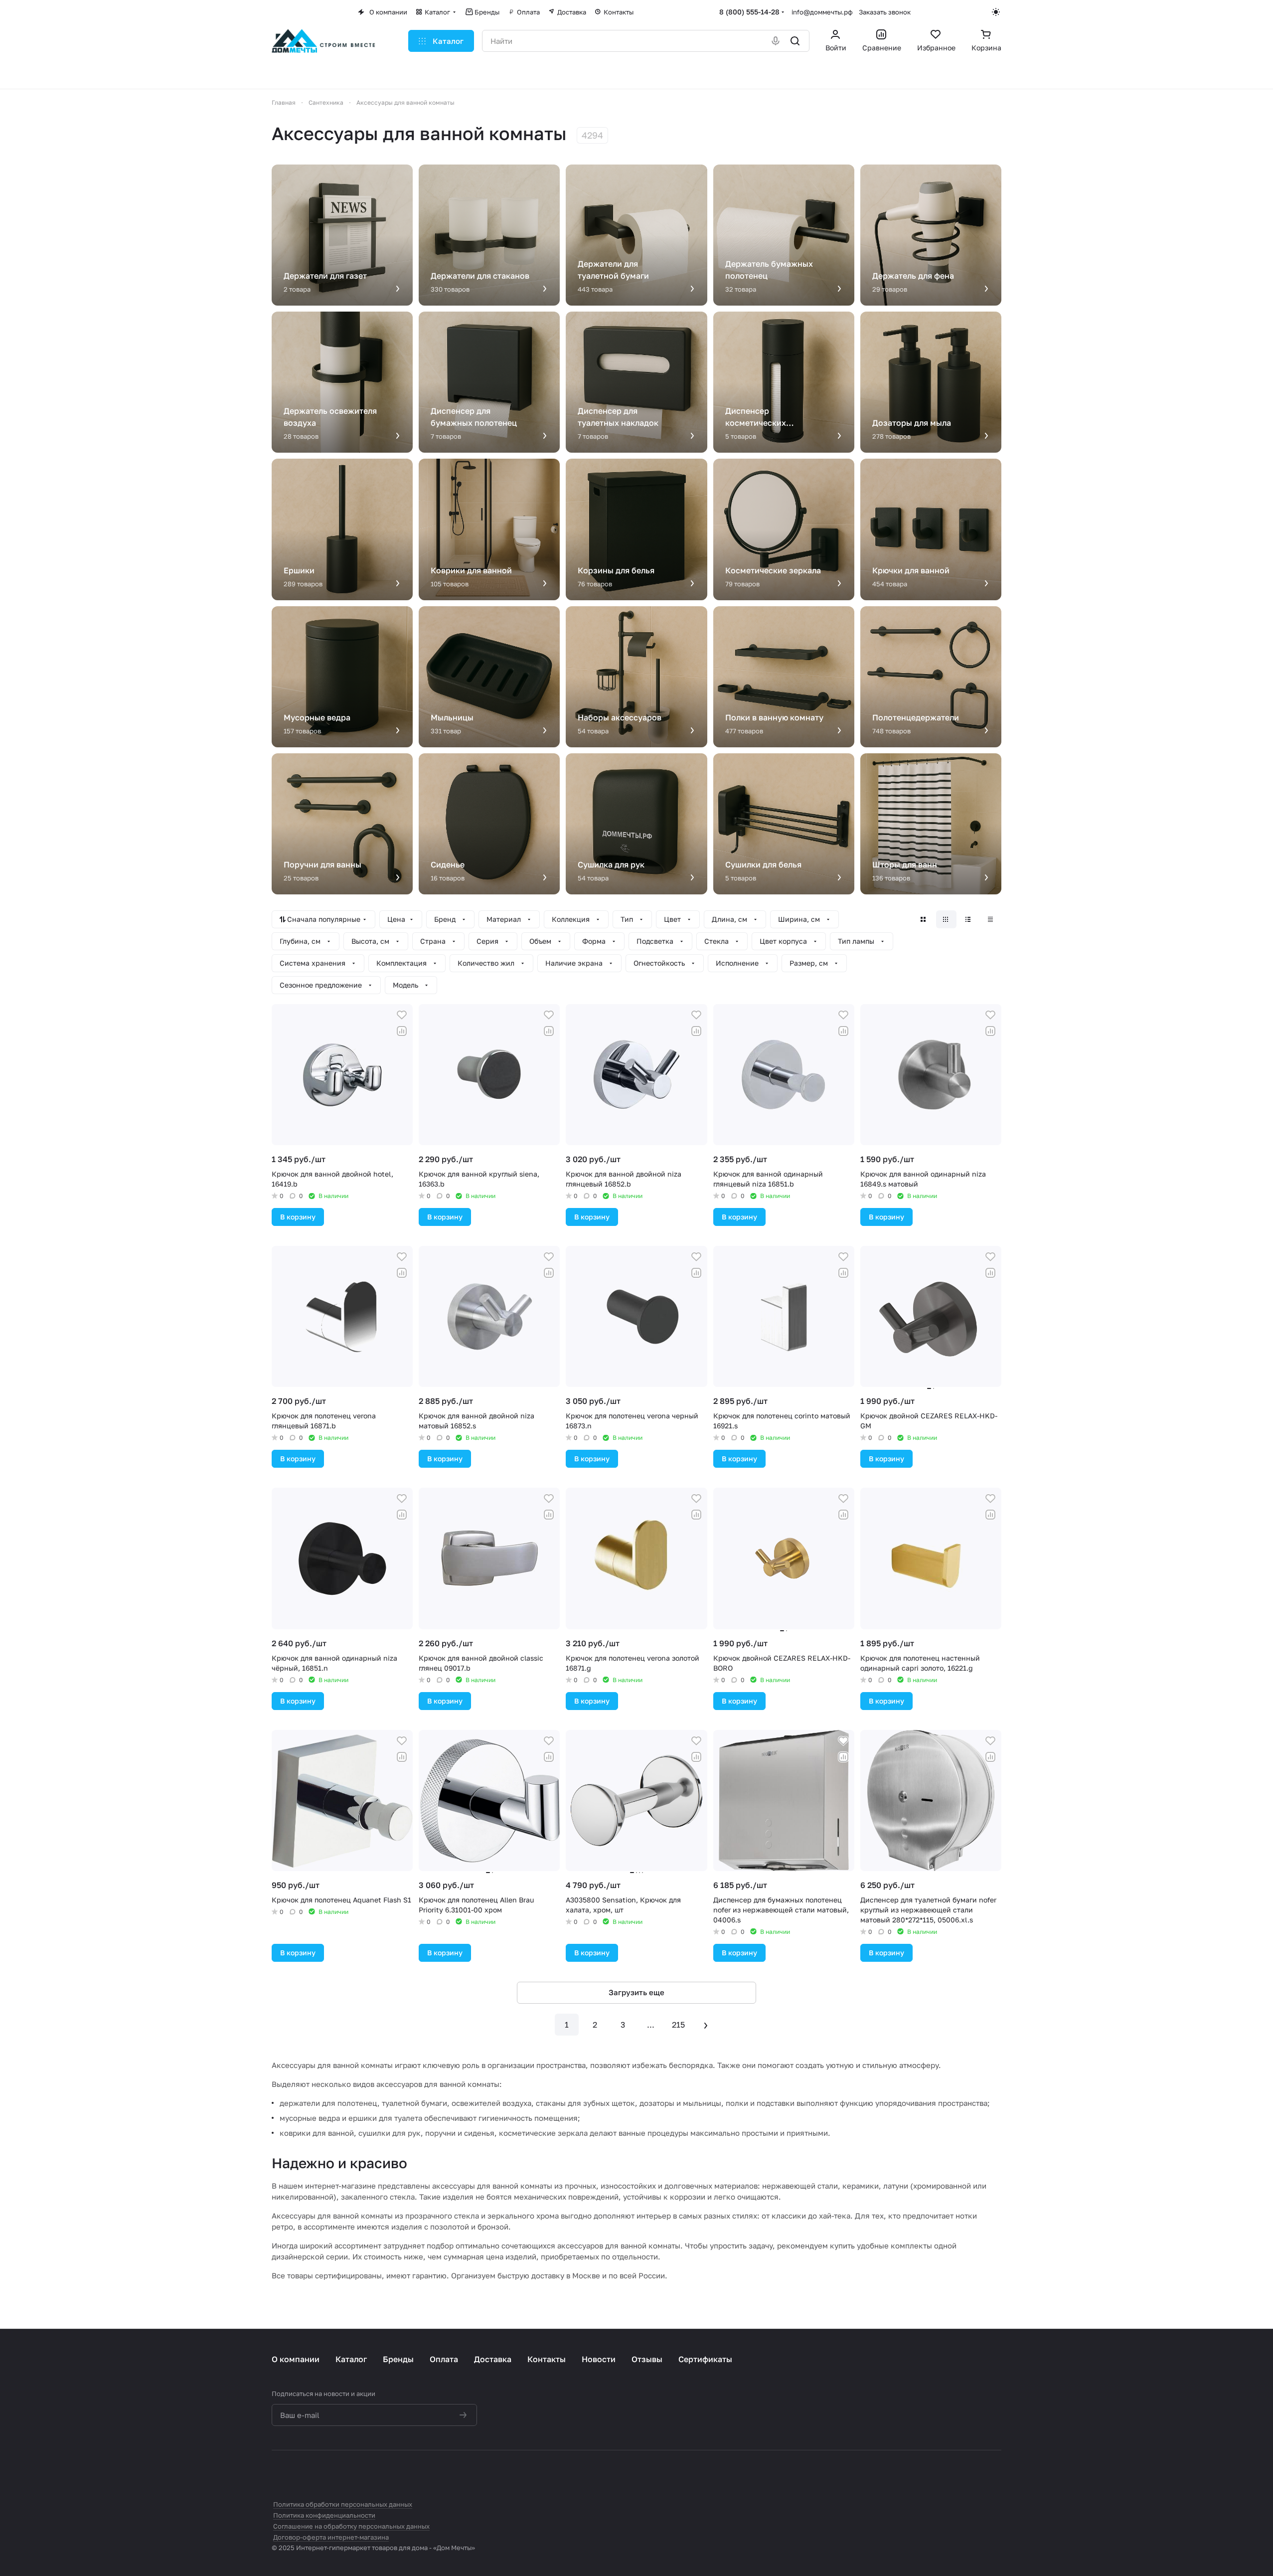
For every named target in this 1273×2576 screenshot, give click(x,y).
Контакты (547, 2359)
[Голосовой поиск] (776, 41)
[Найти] (796, 41)
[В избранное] (402, 1015)
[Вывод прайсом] (991, 919)
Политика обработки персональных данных (343, 2504)
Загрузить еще (636, 1992)
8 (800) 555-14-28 (749, 12)
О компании (296, 2359)
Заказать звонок (885, 12)
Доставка (493, 2359)
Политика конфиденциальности (324, 2515)
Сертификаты (705, 2359)
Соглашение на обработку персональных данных (351, 2526)
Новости (599, 2359)
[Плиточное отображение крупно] (924, 919)
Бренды (398, 2359)
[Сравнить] (402, 1031)
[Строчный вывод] (969, 919)
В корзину (298, 1217)
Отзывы (647, 2359)
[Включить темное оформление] (997, 12)
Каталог (351, 2359)
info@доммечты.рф (822, 12)
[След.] (706, 2025)
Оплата (444, 2359)
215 (678, 2025)
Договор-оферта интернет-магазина (331, 2537)
